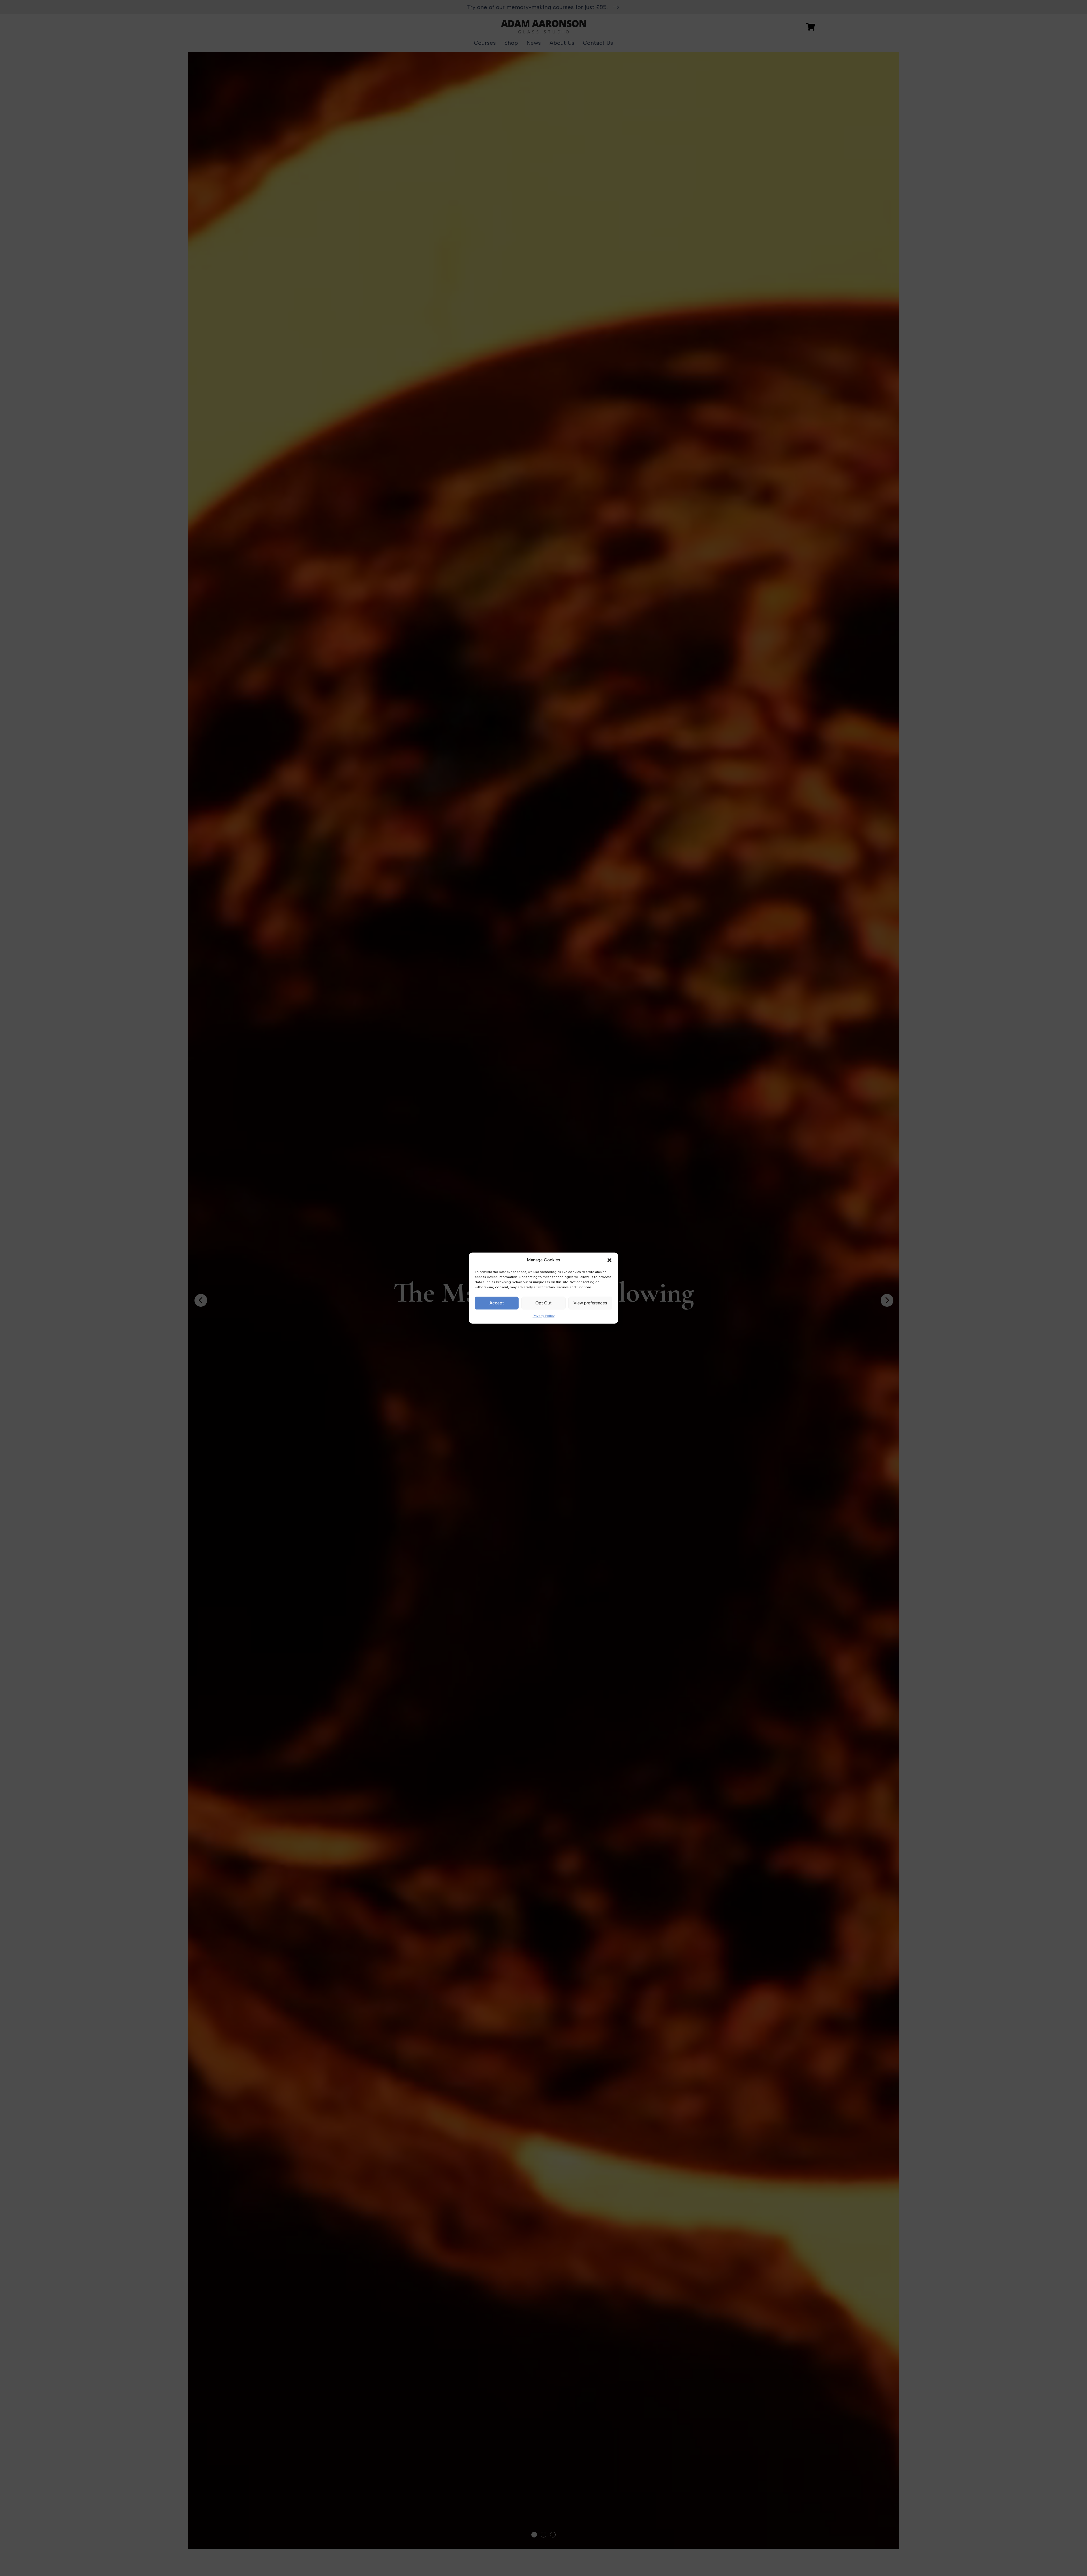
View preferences (590, 1303)
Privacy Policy (544, 1316)
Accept (497, 1303)
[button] (609, 1260)
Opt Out (543, 1303)
